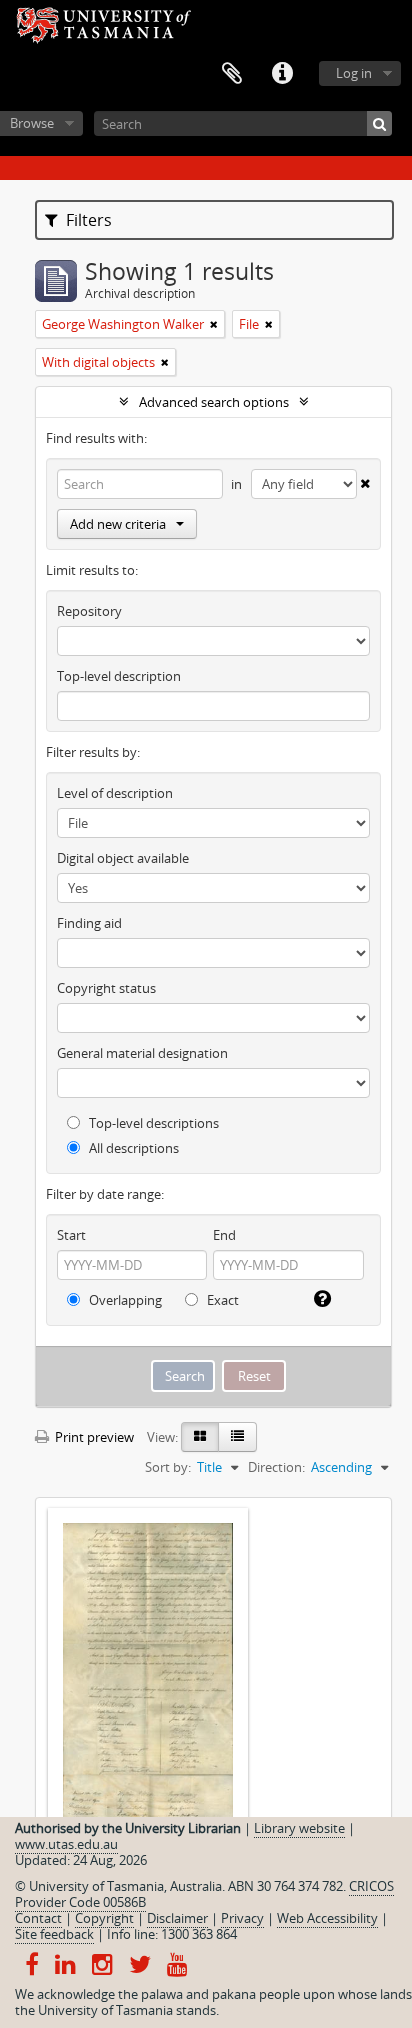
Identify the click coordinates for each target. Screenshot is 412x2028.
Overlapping (124, 1300)
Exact (221, 1300)
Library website (299, 1828)
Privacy (242, 1918)
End (224, 1235)
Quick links (282, 74)
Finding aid (89, 923)
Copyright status (106, 988)
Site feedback (54, 1934)
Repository (89, 611)
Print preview (93, 1437)
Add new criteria (118, 524)
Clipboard (232, 74)
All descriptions (132, 1148)
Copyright (104, 1918)
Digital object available (123, 858)
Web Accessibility (327, 1918)
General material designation (142, 1053)
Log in (354, 73)
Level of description (115, 793)
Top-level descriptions (152, 1123)
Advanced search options (214, 402)
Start (71, 1235)
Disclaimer (177, 1918)
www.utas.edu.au (66, 1844)
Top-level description (119, 676)
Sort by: (168, 1467)
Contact (38, 1918)
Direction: (276, 1467)
